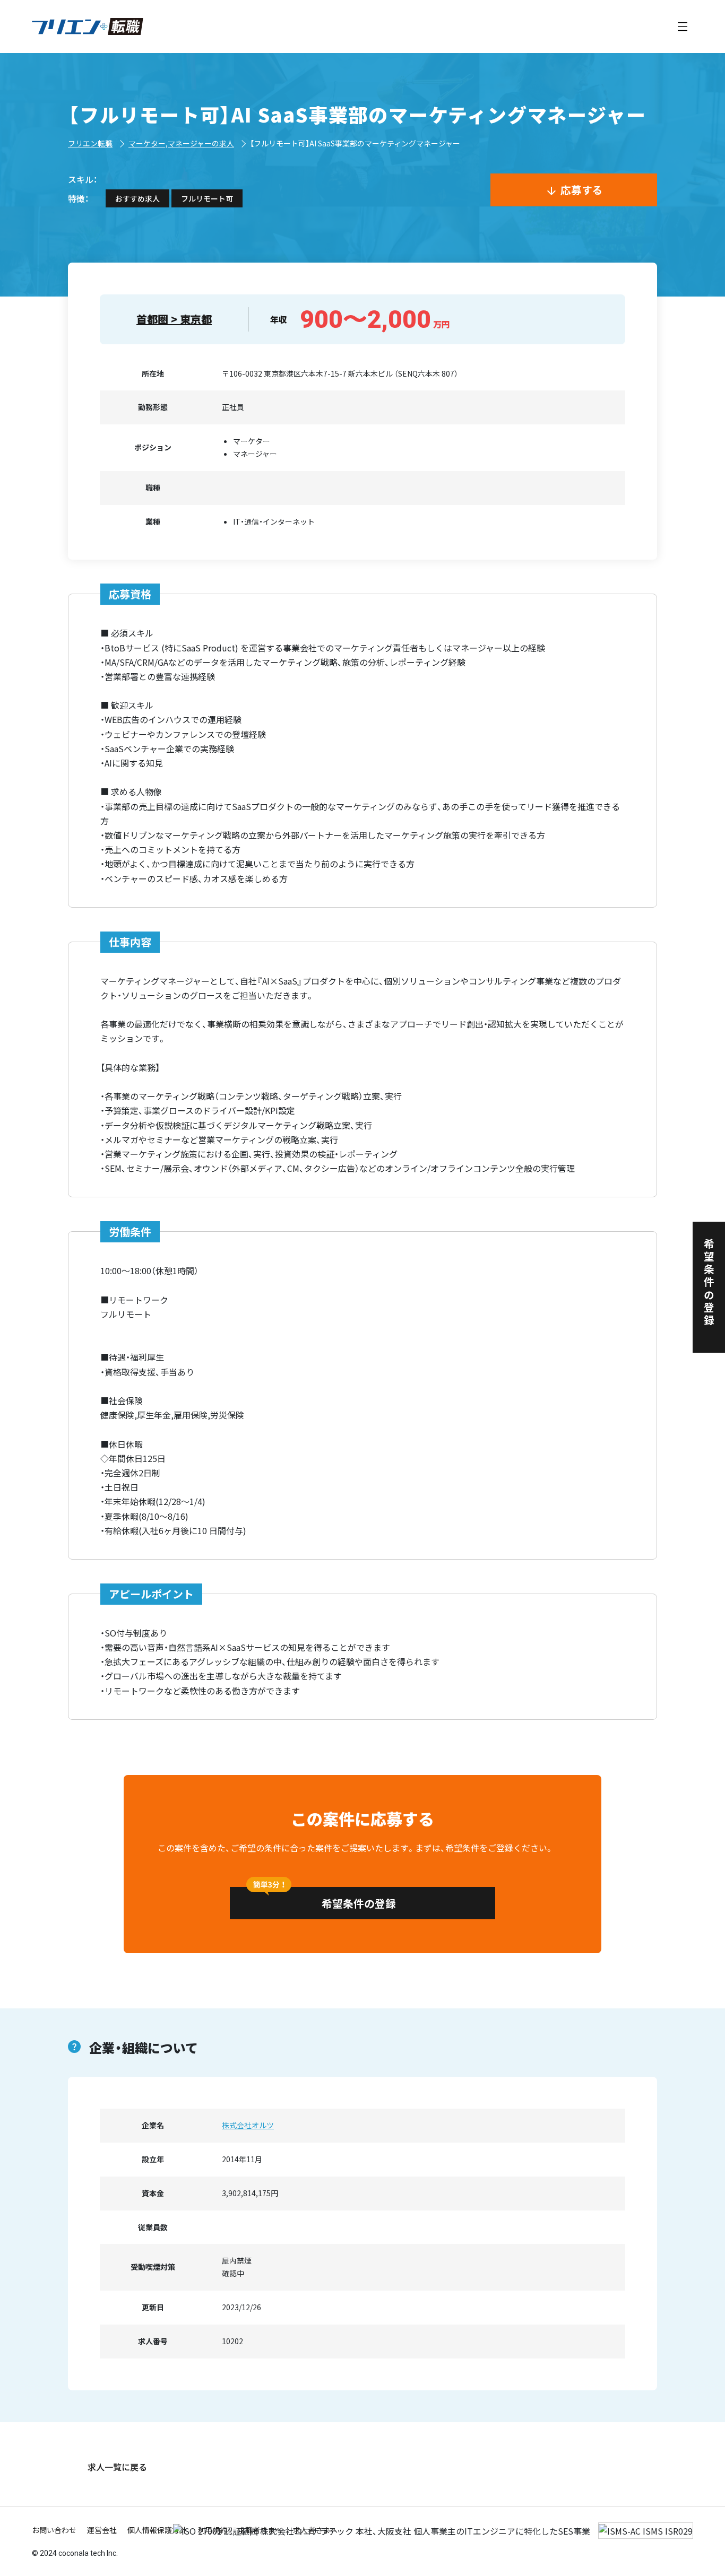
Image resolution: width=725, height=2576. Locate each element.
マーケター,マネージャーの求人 (181, 143)
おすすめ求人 (137, 198)
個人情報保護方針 (157, 2530)
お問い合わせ (54, 2530)
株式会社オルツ (248, 2125)
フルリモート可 (207, 198)
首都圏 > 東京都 (174, 319)
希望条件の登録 (359, 1903)
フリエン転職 (90, 143)
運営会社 (102, 2530)
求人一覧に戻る (117, 2467)
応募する (582, 190)
